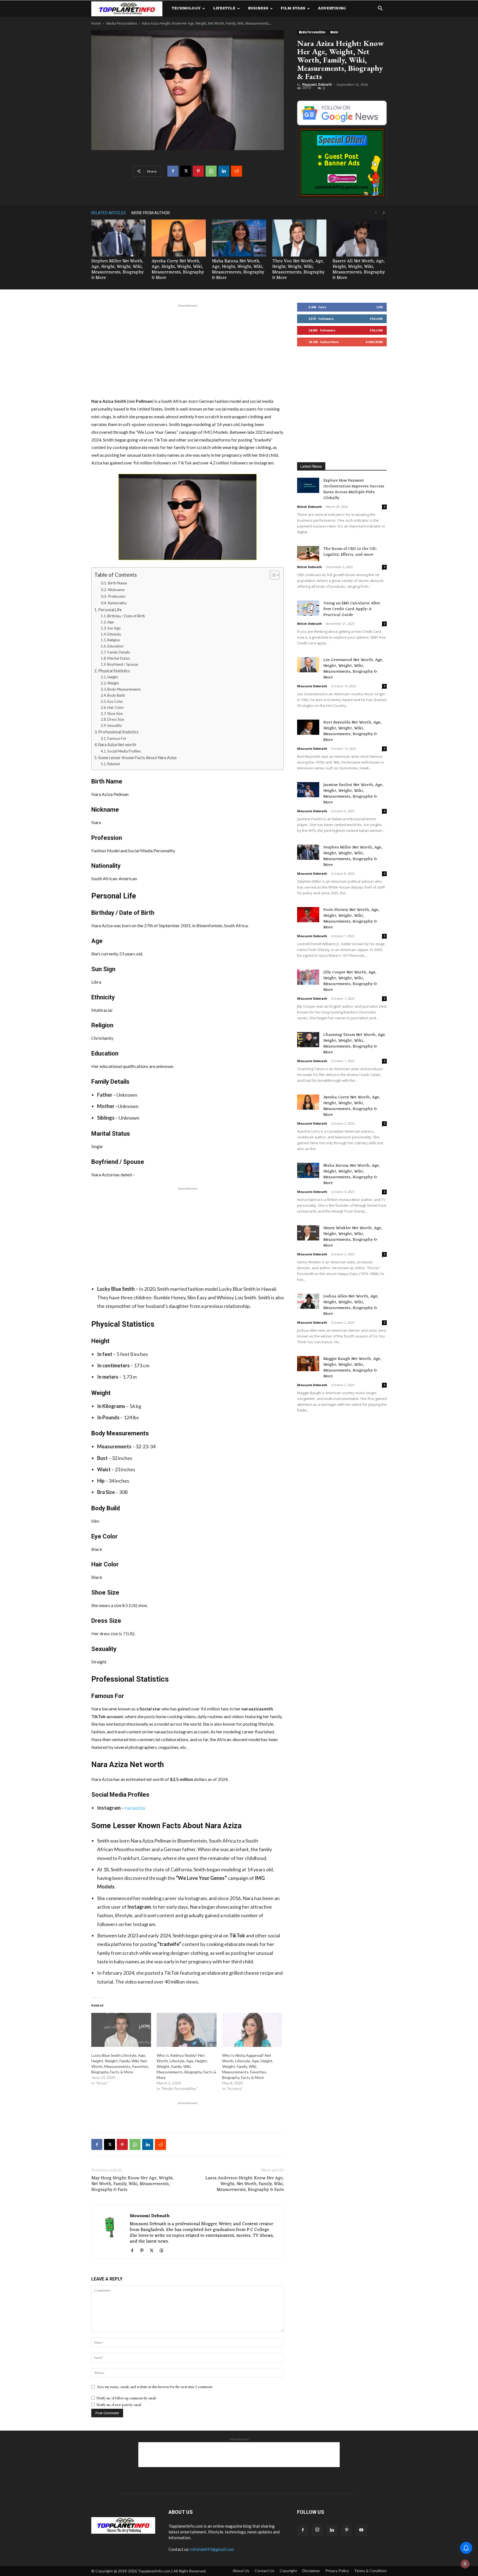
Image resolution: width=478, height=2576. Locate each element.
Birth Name (117, 583)
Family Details (119, 652)
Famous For (117, 738)
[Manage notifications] (465, 2564)
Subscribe (374, 342)
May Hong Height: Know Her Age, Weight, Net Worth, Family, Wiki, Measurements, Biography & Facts (133, 2184)
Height (113, 677)
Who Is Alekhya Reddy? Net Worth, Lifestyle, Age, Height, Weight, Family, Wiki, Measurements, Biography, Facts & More (186, 2066)
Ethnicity (114, 634)
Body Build (116, 695)
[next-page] (384, 213)
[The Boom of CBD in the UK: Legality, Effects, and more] (308, 554)
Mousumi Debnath (317, 85)
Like (380, 307)
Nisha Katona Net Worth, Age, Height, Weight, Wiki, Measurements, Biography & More (238, 270)
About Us (241, 2571)
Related (114, 764)
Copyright (288, 2571)
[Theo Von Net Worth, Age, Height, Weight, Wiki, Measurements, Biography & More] (299, 238)
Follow (376, 319)
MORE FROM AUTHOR (151, 213)
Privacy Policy (337, 2571)
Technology (186, 8)
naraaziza (135, 1808)
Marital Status (119, 658)
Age (111, 622)
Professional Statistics (118, 732)
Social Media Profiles (124, 751)
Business (258, 8)
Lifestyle (224, 8)
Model (334, 32)
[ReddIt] (237, 171)
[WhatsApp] (211, 171)
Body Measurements (124, 689)
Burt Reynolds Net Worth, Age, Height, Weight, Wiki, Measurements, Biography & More (352, 731)
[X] (186, 171)
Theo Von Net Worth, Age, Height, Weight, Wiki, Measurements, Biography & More (298, 270)
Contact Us (264, 2571)
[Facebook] (173, 171)
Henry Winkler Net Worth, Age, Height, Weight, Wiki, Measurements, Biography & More (353, 1237)
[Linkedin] (224, 171)
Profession (117, 596)
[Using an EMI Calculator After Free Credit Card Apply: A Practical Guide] (308, 608)
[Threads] (163, 2251)
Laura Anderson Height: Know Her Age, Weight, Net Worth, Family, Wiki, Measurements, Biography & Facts (245, 2184)
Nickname (116, 590)
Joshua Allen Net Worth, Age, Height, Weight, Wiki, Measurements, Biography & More (351, 1305)
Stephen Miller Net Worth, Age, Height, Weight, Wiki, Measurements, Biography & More (117, 270)
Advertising (332, 8)
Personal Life (110, 610)
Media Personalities (122, 23)
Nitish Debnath (310, 507)
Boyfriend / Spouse (123, 664)
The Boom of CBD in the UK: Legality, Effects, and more (350, 552)
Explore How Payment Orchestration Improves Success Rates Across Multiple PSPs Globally (354, 489)
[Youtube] (361, 2530)
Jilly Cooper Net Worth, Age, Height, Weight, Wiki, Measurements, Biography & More (350, 981)
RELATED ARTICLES (109, 213)
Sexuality (115, 725)
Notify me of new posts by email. (119, 2405)
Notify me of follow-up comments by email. (127, 2398)
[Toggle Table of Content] (272, 575)
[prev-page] (376, 213)
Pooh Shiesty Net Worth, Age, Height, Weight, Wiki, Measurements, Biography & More (351, 919)
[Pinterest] (198, 171)
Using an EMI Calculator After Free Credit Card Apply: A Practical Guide (352, 609)
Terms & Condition (370, 2571)
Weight (113, 683)
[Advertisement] (188, 350)
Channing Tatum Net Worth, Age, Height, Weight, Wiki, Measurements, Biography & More (355, 1044)
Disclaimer (311, 2571)
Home (96, 23)
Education (115, 646)
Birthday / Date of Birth (126, 616)
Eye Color (115, 701)
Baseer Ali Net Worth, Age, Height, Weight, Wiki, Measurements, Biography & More (359, 270)
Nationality (117, 603)
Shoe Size (115, 714)
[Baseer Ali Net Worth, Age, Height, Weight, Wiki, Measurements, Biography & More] (360, 238)
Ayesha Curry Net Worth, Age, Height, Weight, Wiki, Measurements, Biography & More (178, 270)
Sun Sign (114, 628)
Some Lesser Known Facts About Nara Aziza (137, 758)
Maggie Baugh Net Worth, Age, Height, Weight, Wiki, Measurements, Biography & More (352, 1368)
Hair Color (116, 707)
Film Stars (293, 8)
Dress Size (116, 719)
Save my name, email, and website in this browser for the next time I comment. (155, 2387)
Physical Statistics (114, 671)
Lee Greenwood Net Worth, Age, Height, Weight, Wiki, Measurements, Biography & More (353, 669)
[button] (380, 9)
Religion (114, 640)
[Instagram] (317, 2530)
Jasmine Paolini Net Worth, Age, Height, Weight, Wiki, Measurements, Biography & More (353, 794)
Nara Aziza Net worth (117, 745)
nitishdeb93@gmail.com (212, 2549)
